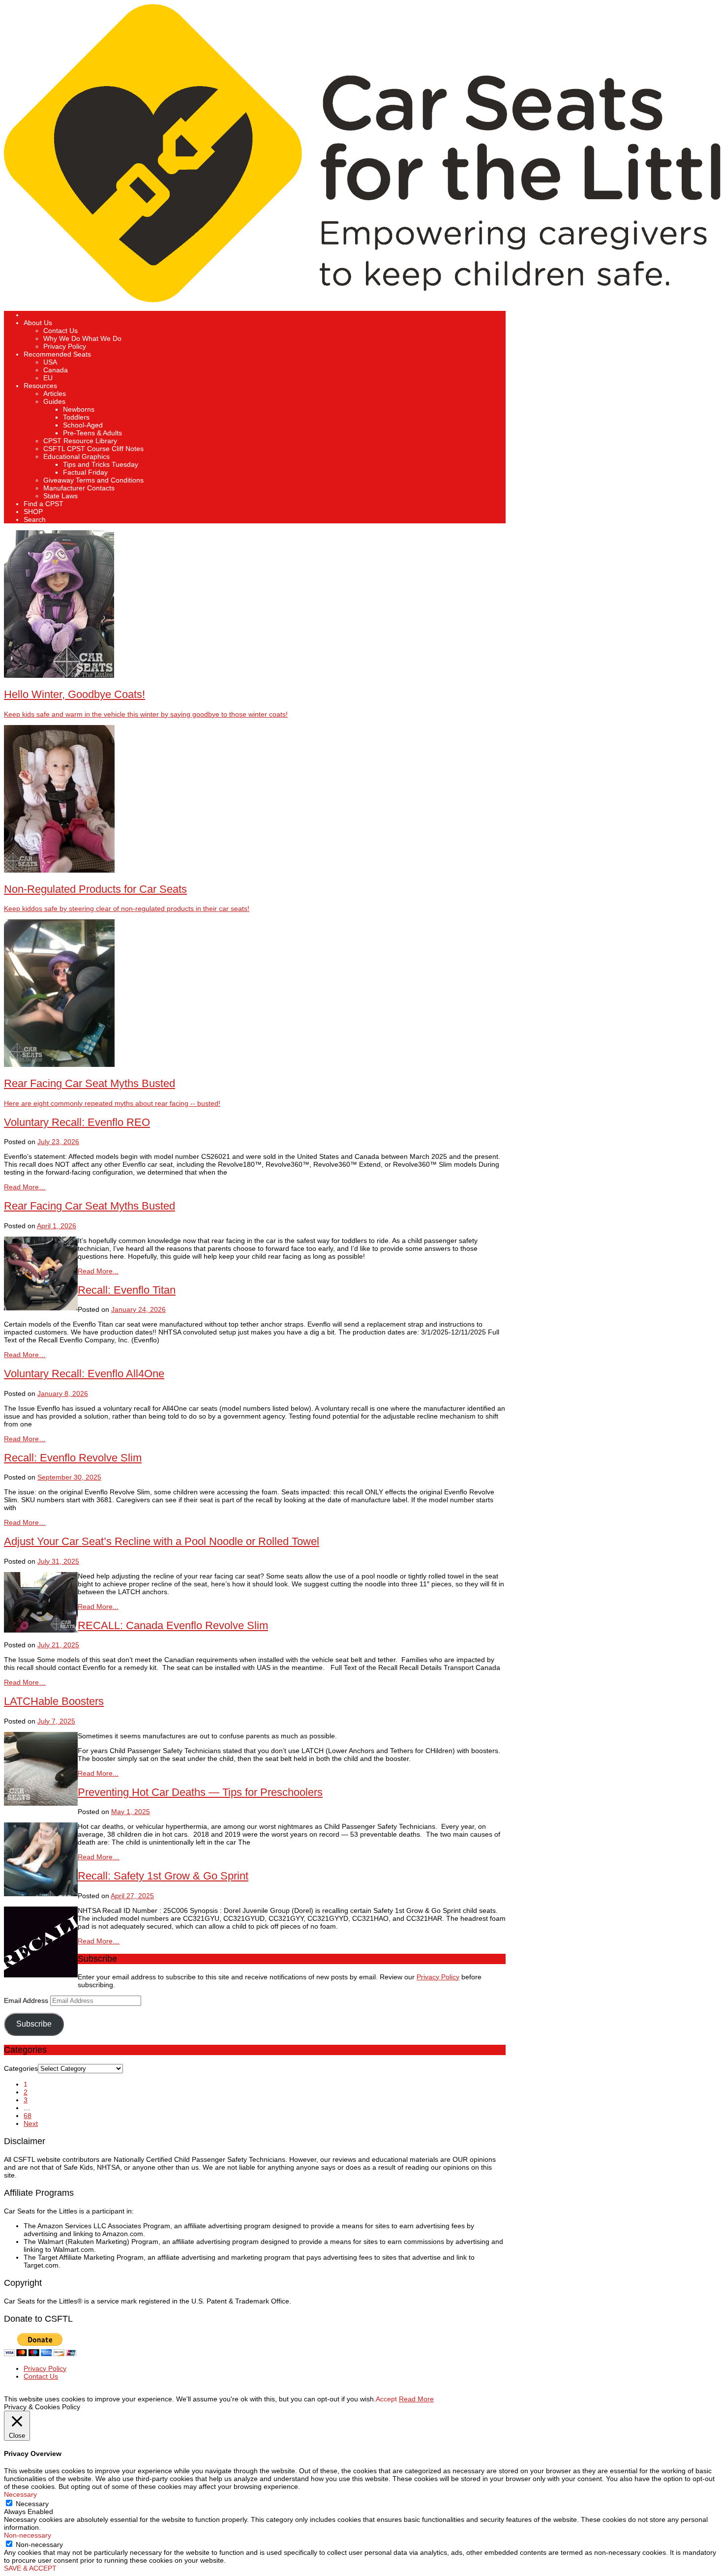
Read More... (98, 1271)
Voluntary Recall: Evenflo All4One (84, 1374)
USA (50, 362)
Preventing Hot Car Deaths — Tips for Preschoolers (200, 1792)
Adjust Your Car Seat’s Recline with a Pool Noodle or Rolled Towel (162, 1541)
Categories (21, 2068)
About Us (38, 323)
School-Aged (83, 425)
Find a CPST (44, 504)
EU (48, 378)
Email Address (27, 2000)
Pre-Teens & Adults (92, 433)
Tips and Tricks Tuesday (101, 464)
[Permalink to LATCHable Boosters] (41, 1803)
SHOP (33, 512)
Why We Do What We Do (82, 338)
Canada (56, 370)
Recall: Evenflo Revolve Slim (73, 1458)
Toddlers (76, 417)
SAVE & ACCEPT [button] (30, 2568)
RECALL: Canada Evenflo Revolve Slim (173, 1625)
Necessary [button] (20, 2494)
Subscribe (34, 2024)
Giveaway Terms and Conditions (93, 480)
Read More (416, 2399)
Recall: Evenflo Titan (127, 1290)
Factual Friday (85, 472)
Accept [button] (386, 2399)
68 (28, 2116)
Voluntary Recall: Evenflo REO (77, 1122)
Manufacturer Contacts (79, 488)
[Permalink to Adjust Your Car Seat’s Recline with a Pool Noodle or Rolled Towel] (41, 1630)
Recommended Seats (57, 354)
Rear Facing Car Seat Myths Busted (90, 1206)
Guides (54, 401)
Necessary (32, 2504)
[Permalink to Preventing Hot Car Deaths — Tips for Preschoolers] (41, 1894)
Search (35, 519)
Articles (55, 394)
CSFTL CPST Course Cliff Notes (93, 449)
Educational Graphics (76, 456)
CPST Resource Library (80, 441)
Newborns (79, 409)
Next (31, 2123)
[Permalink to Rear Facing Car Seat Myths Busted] (41, 1308)
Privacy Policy (65, 346)
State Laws (60, 496)
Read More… (25, 1187)
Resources (40, 386)
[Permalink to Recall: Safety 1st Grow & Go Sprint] (41, 1975)
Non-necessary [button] (28, 2535)
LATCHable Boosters (54, 1701)
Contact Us (60, 331)
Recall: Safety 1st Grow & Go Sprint (163, 1876)
